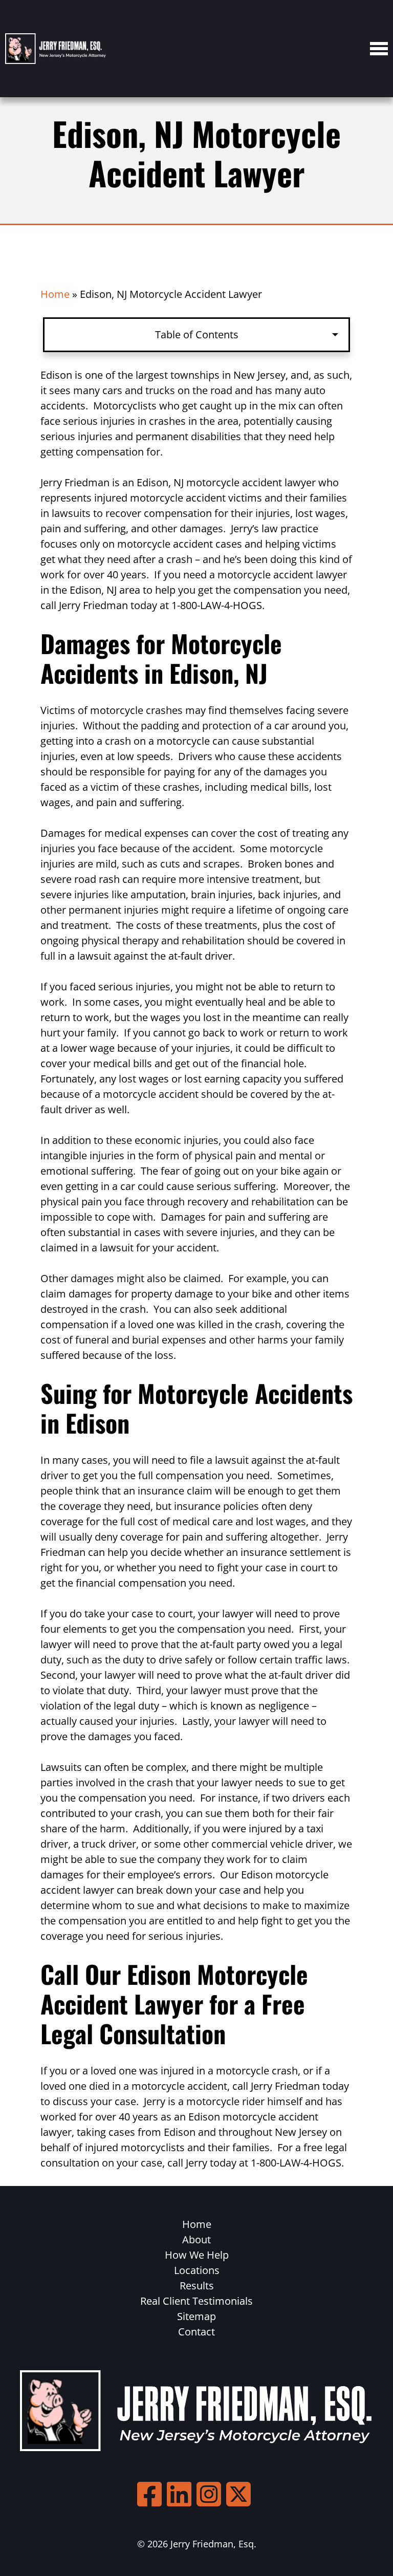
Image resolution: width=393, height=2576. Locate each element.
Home (55, 294)
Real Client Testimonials (196, 2301)
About (196, 2239)
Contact (196, 2332)
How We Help (197, 2255)
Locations (197, 2270)
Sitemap (196, 2316)
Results (197, 2286)
